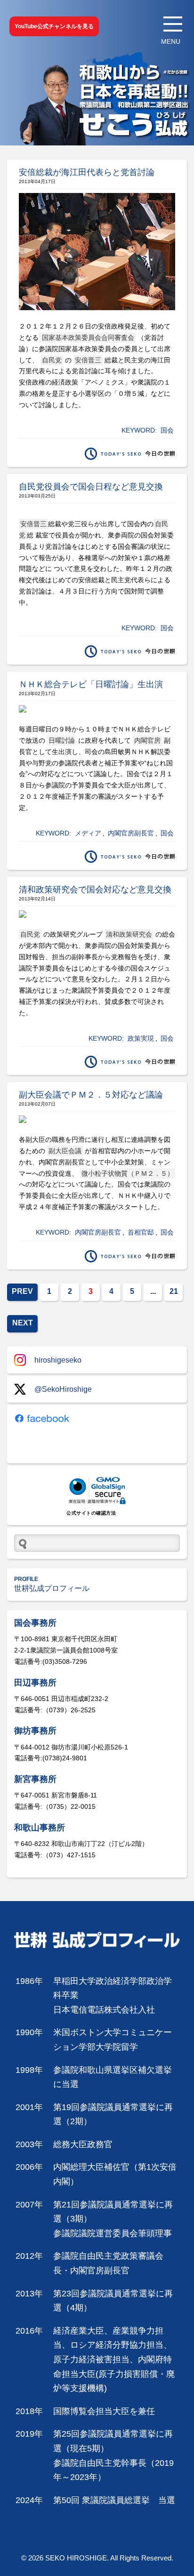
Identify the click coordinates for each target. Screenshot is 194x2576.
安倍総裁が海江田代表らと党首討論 (87, 172)
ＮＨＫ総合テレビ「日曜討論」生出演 (91, 684)
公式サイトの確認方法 (91, 1513)
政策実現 (141, 1038)
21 (174, 1291)
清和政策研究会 (129, 934)
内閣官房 (147, 740)
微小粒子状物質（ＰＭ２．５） (128, 1173)
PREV (22, 1291)
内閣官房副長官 (131, 833)
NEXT (23, 1323)
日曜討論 (62, 740)
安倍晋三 (88, 360)
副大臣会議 (65, 1151)
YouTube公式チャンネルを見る (54, 26)
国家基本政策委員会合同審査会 (87, 337)
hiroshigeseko (58, 1360)
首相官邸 (141, 1232)
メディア (88, 833)
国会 (167, 430)
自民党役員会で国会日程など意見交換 (91, 487)
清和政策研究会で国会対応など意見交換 (95, 890)
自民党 (52, 360)
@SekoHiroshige (63, 1389)
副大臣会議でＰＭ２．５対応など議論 (91, 1095)
